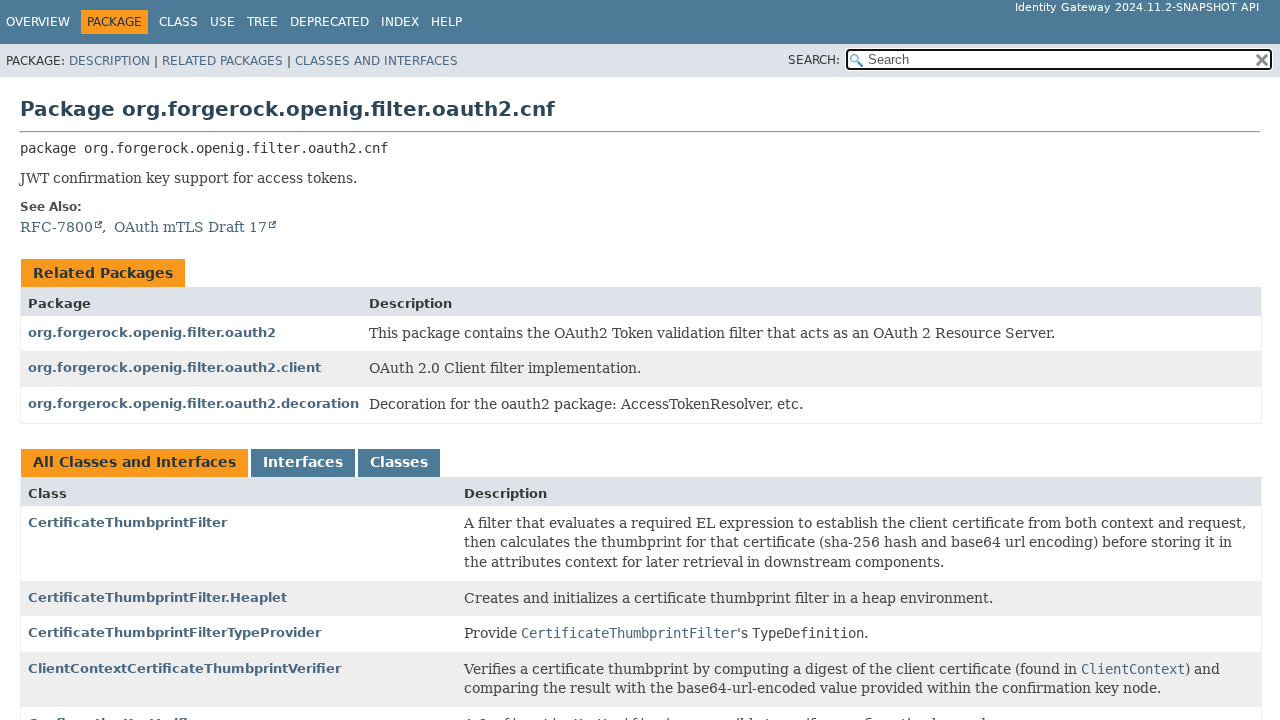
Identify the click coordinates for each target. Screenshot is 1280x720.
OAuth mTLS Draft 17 (190, 227)
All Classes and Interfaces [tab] (134, 462)
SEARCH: (814, 60)
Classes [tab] (399, 462)
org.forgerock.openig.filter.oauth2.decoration (193, 403)
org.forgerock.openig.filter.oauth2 (152, 332)
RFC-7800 (56, 227)
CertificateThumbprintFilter (127, 522)
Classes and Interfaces (376, 61)
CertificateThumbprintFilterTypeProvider (174, 632)
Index (400, 22)
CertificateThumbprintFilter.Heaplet (157, 597)
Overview (38, 22)
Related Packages (222, 61)
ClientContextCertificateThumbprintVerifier (184, 668)
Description (109, 61)
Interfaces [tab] (303, 462)
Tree (262, 22)
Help (446, 22)
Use (222, 22)
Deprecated (329, 22)
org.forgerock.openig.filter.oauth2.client (174, 367)
